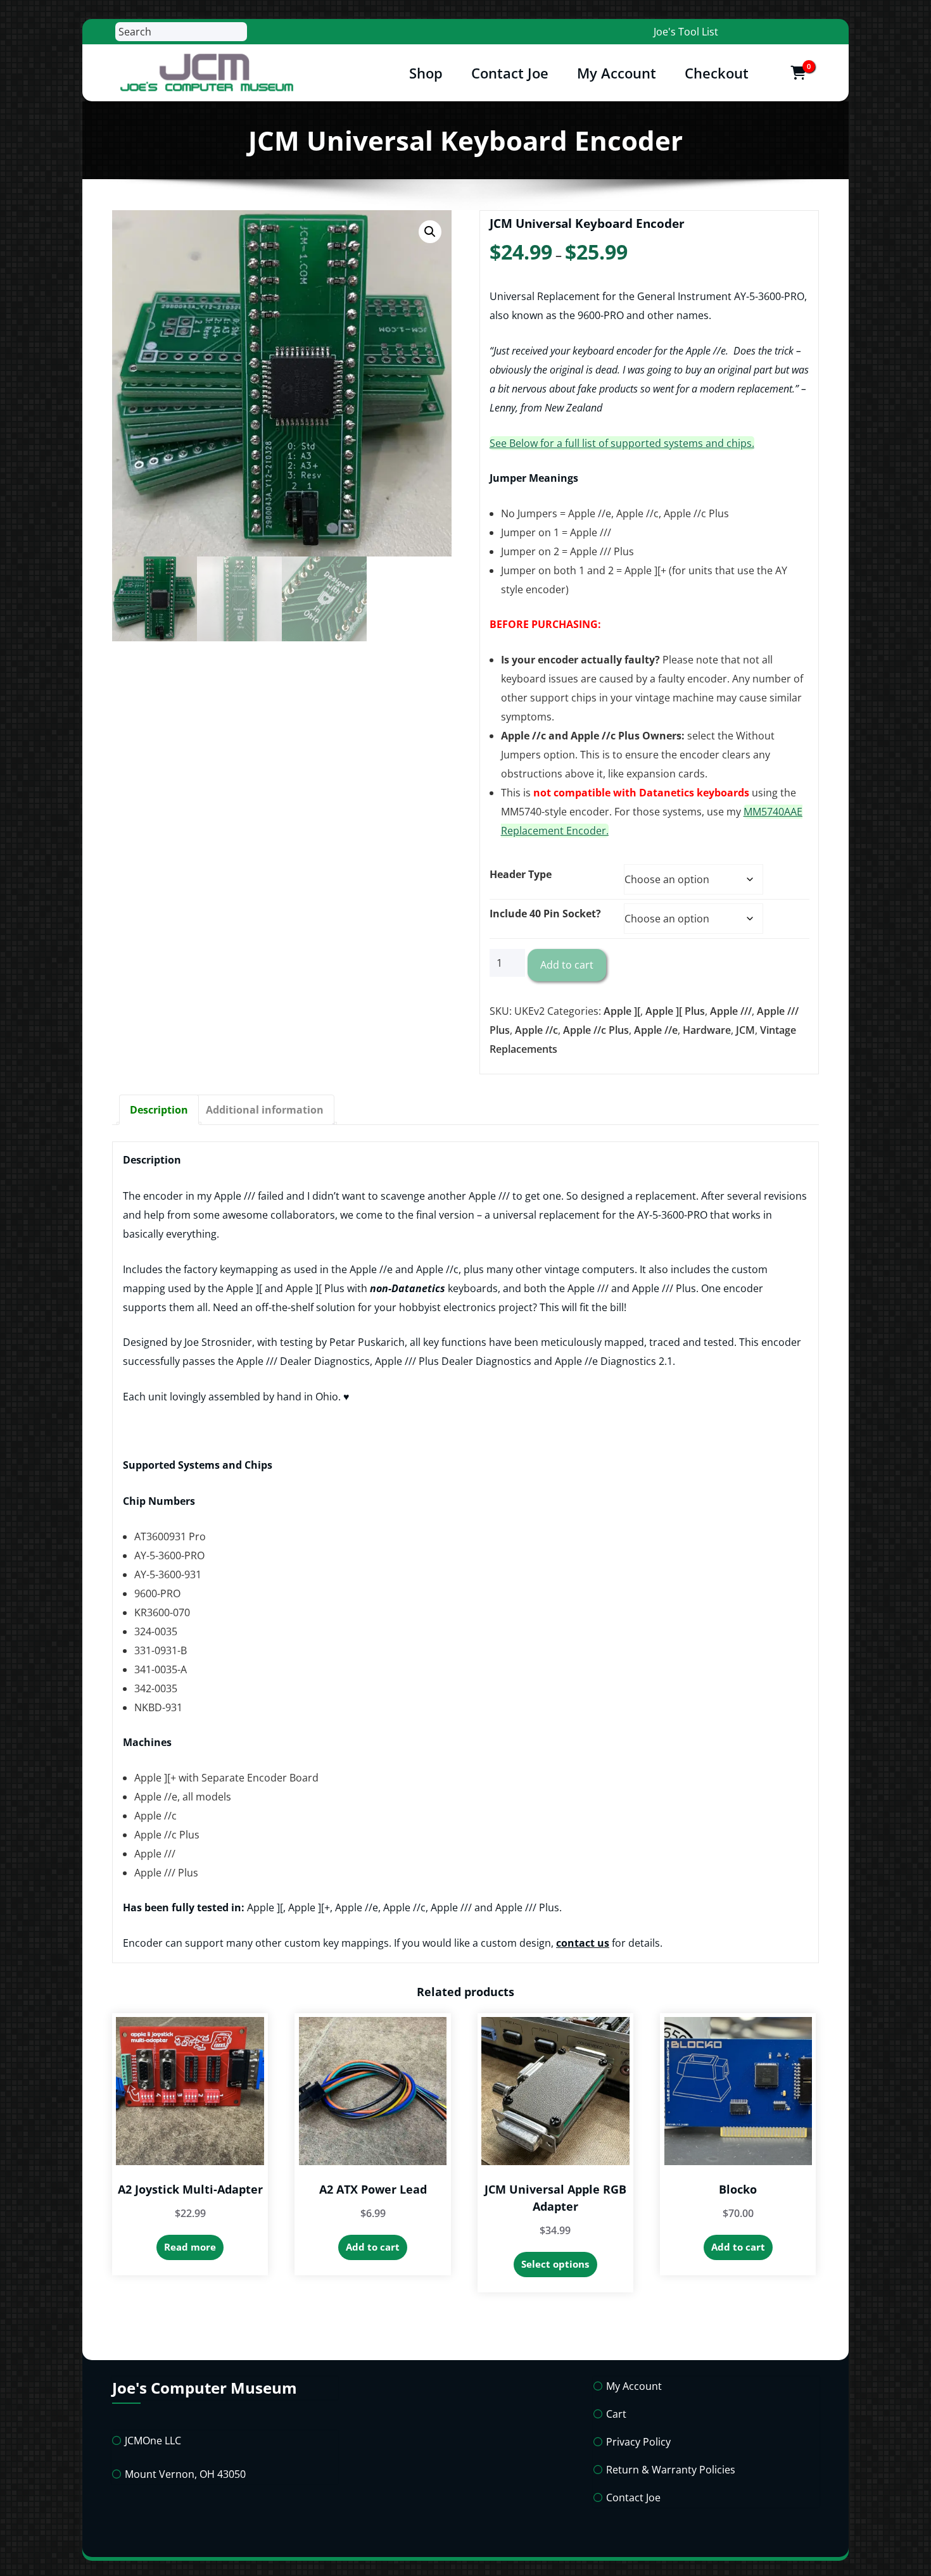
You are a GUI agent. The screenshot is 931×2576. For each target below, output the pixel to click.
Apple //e (656, 1030)
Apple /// (731, 1011)
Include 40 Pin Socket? (545, 914)
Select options (555, 2264)
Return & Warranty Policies (671, 2470)
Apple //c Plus (596, 1030)
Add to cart (567, 965)
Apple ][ (622, 1011)
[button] (430, 232)
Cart (616, 2414)
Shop (426, 73)
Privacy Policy (638, 2442)
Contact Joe (510, 73)
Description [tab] (159, 1110)
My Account (617, 73)
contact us (583, 1943)
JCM (745, 1030)
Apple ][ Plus (675, 1011)
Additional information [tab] (265, 1110)
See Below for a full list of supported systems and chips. (622, 443)
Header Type (521, 874)
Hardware (707, 1030)
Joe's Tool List (686, 32)
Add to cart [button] (373, 2247)
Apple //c (536, 1030)
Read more (190, 2247)
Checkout (717, 73)
